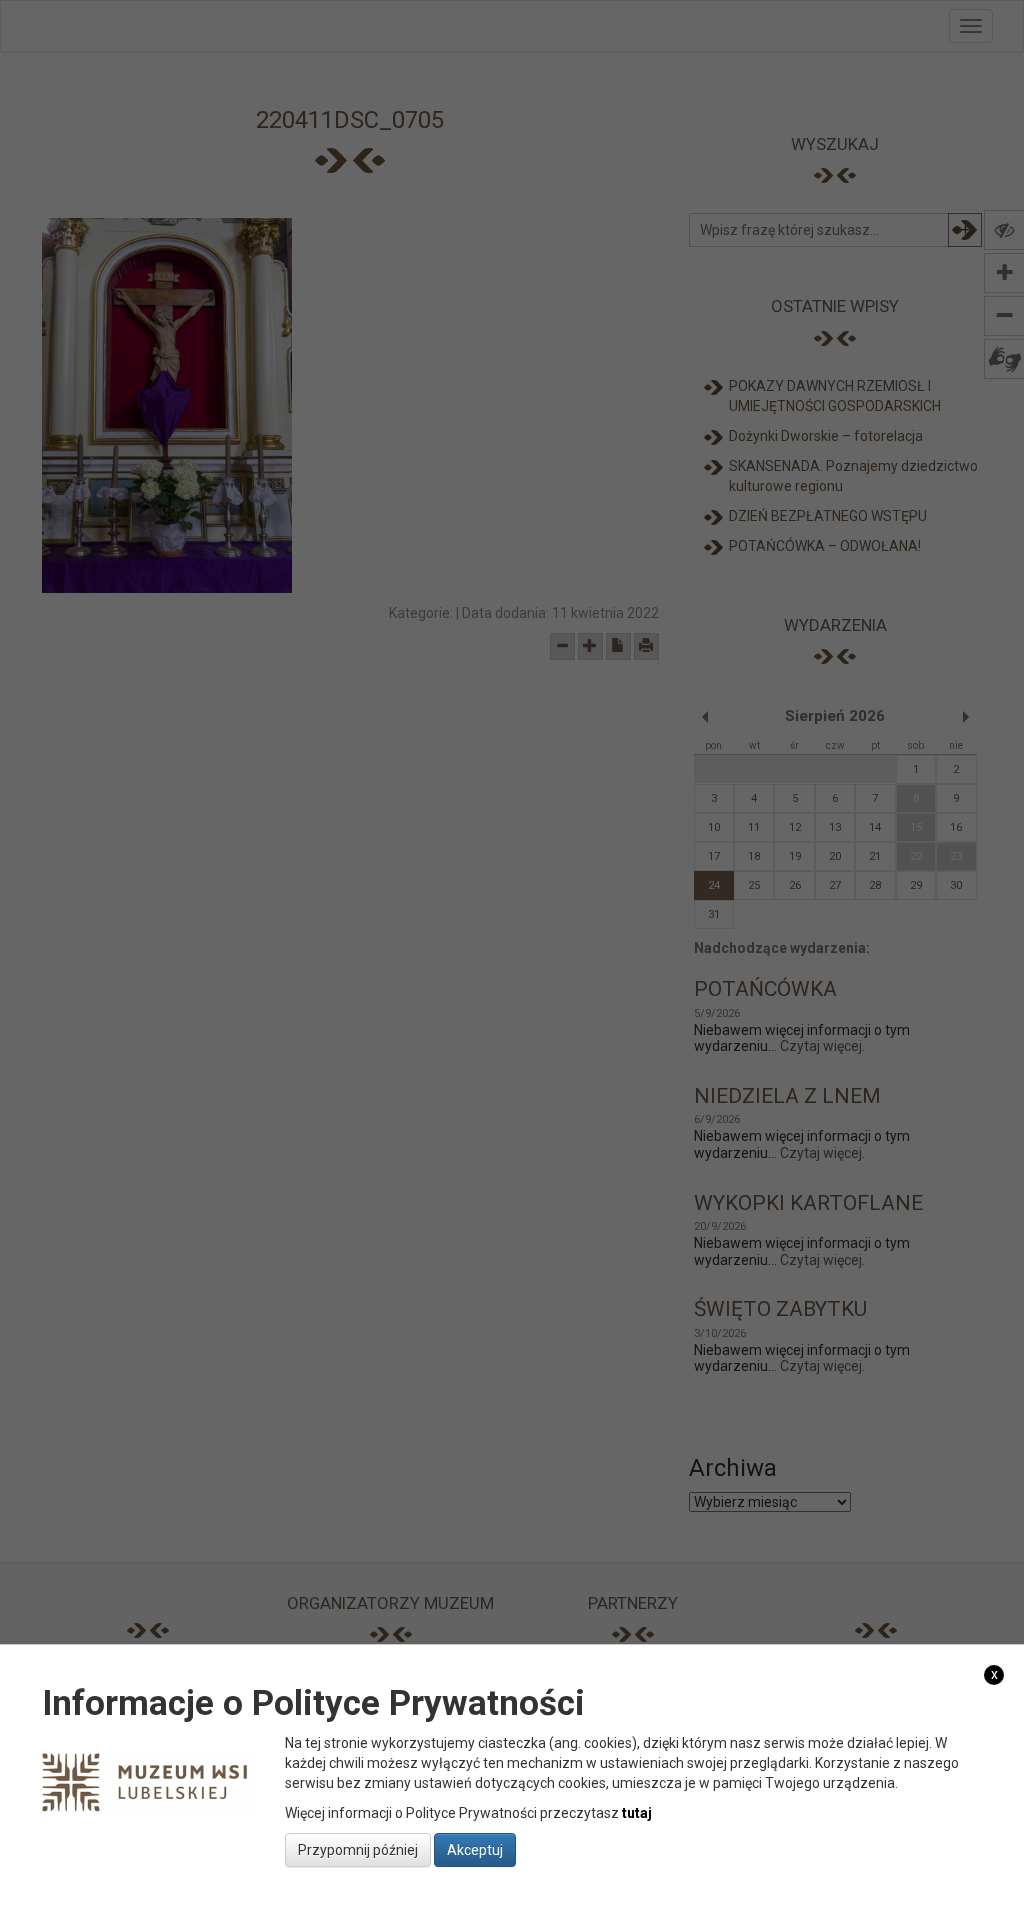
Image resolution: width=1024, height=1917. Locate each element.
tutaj (637, 1813)
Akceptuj (475, 1850)
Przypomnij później (358, 1850)
